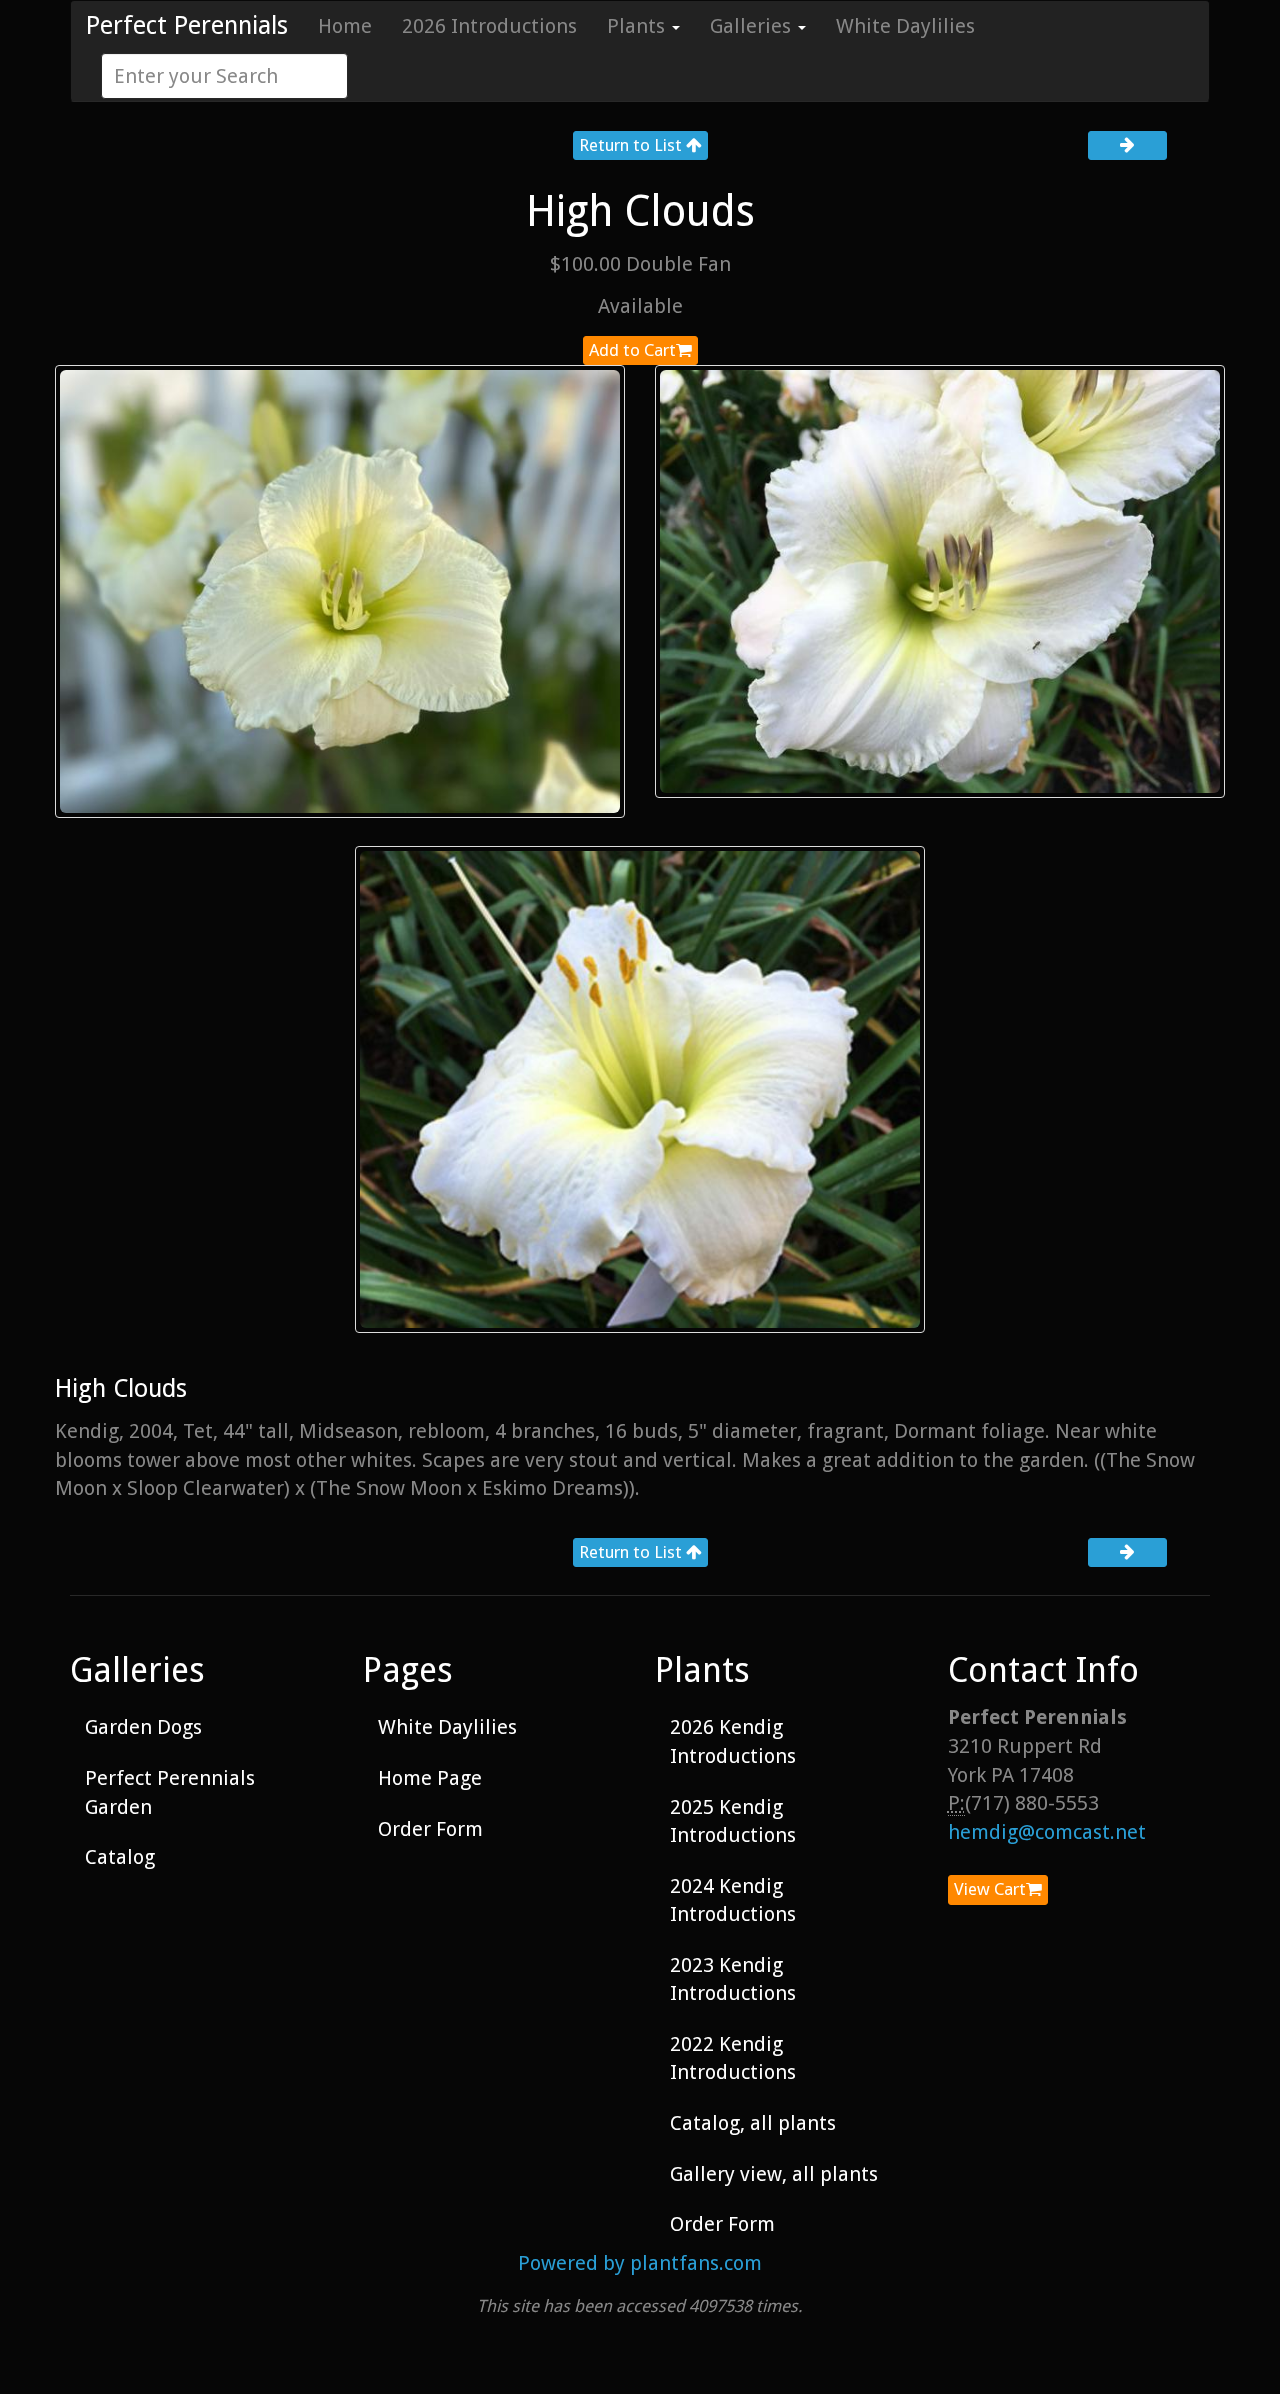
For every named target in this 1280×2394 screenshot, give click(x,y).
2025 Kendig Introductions (733, 1821)
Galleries (753, 26)
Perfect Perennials (187, 25)
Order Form (430, 1829)
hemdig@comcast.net (1047, 1832)
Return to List (632, 145)
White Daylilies (905, 26)
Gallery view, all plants (774, 2174)
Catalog (120, 1857)
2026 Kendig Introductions (733, 1741)
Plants (638, 26)
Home (345, 26)
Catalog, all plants (753, 2123)
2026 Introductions (489, 26)
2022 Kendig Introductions (733, 2058)
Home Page (430, 1778)
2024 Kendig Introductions (733, 1900)
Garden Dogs (143, 1727)
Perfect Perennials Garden (170, 1792)
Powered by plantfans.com (640, 2263)
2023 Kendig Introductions (733, 1979)
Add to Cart (632, 350)
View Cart (990, 1889)
